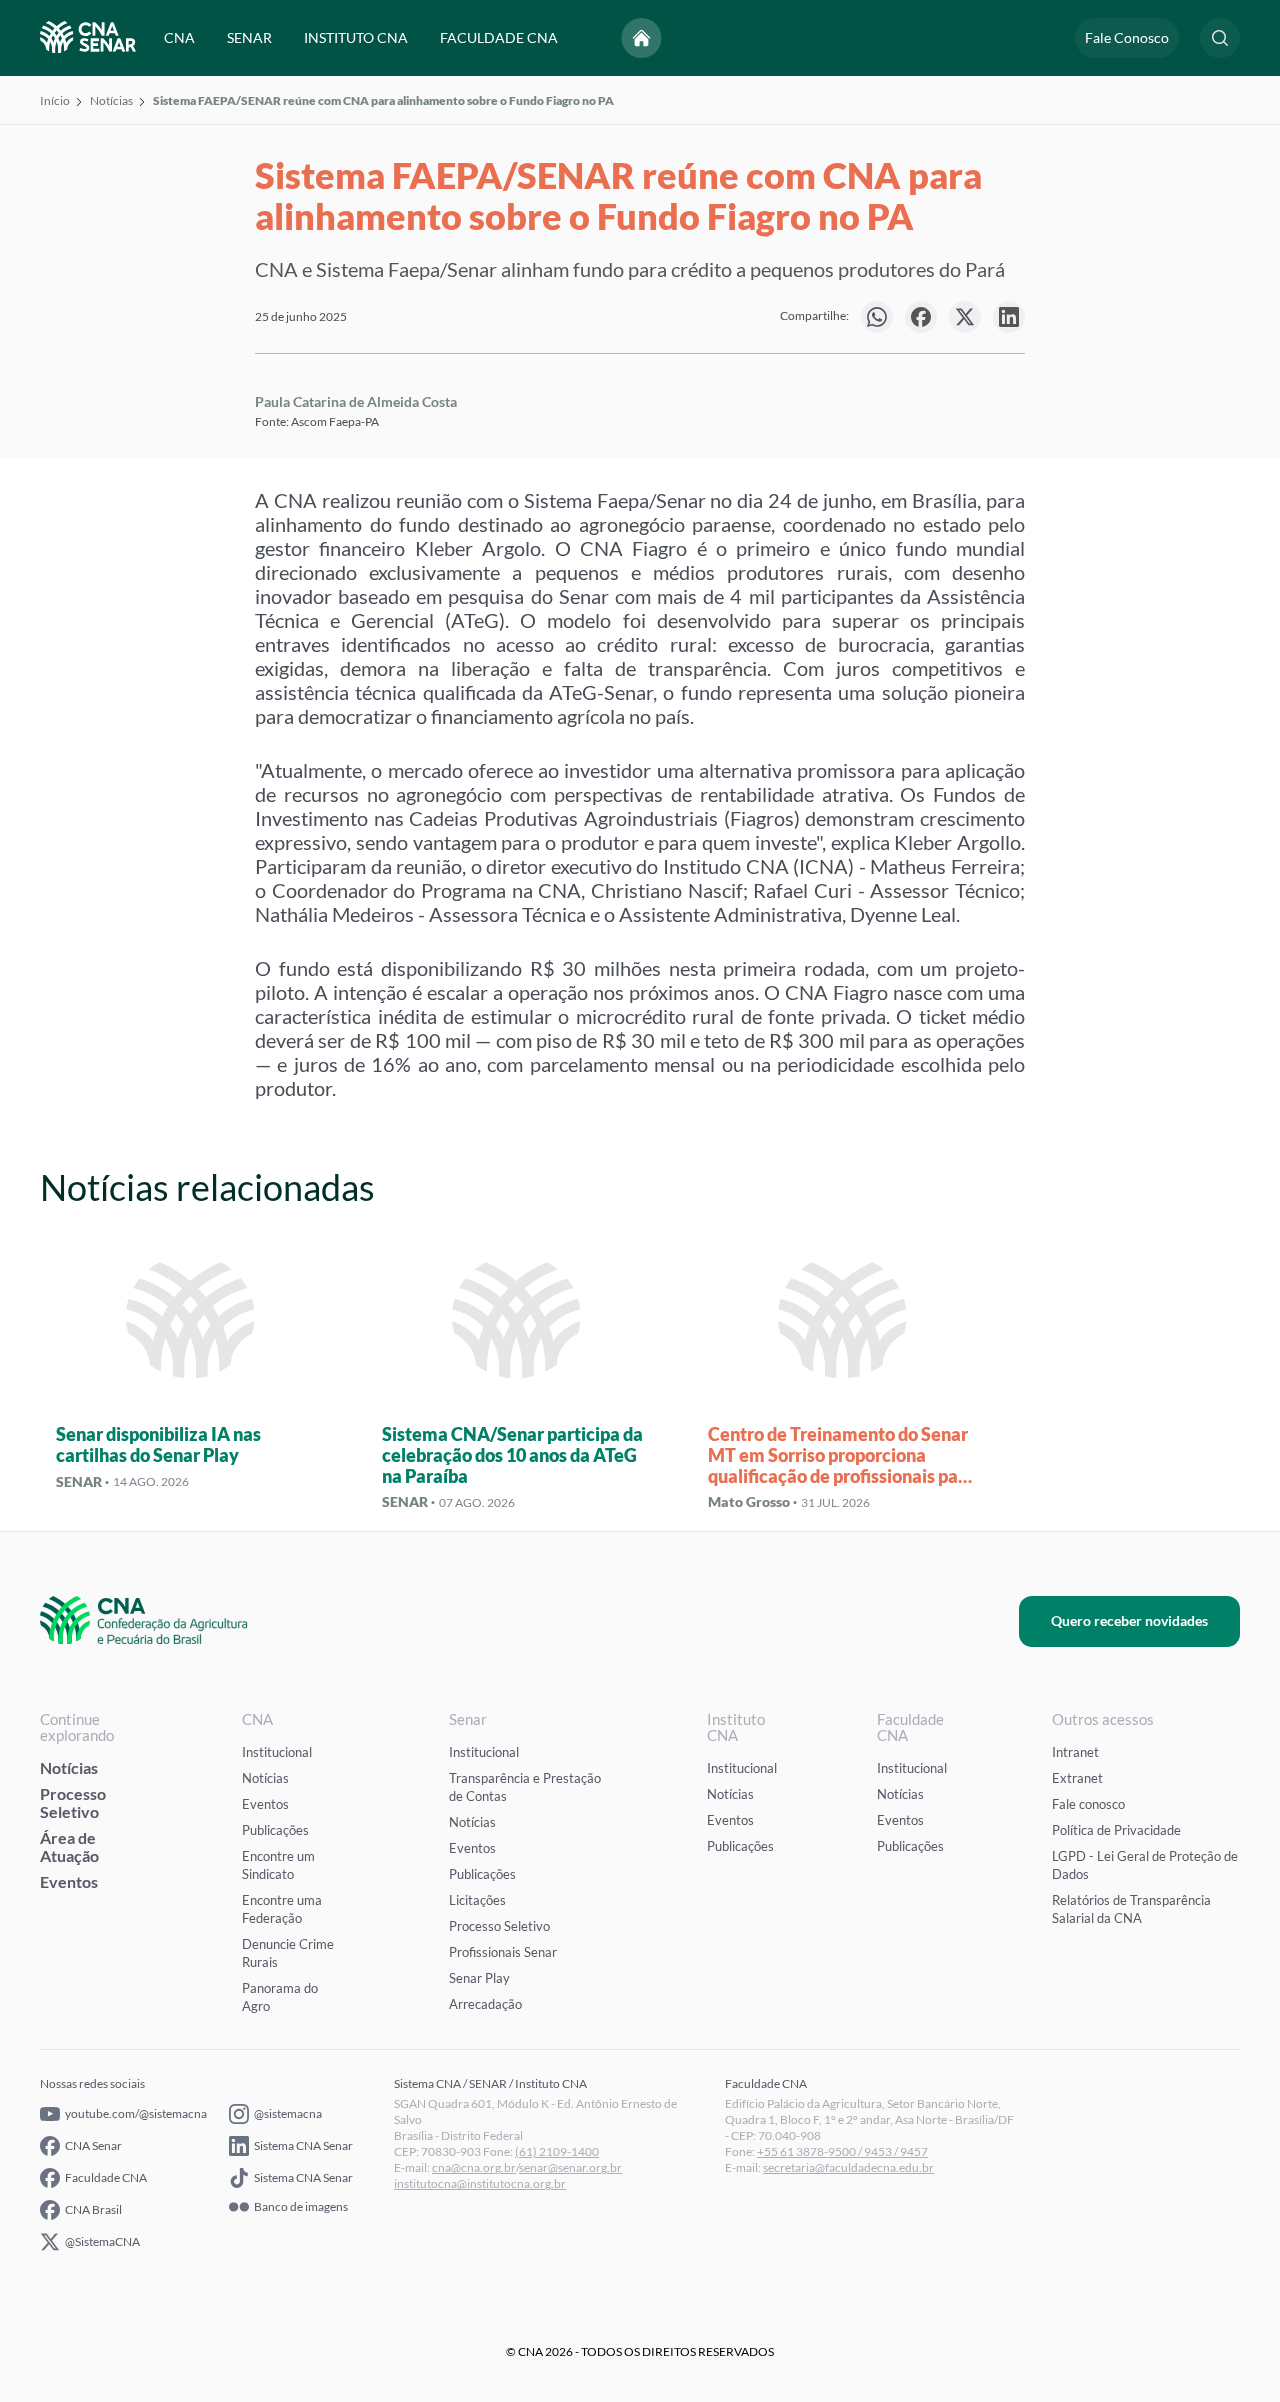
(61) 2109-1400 (557, 2151)
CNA (179, 37)
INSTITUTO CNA (356, 37)
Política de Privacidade (1116, 1830)
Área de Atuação (69, 1846)
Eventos (69, 1881)
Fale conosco (1088, 1804)
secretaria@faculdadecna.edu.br (848, 2167)
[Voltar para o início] (642, 38)
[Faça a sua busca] (1220, 38)
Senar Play (479, 1978)
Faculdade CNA (106, 2177)
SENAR (249, 37)
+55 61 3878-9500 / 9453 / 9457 (842, 2151)
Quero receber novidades (1129, 1620)
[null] (877, 317)
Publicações (275, 1830)
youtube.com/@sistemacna (136, 2113)
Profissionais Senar (503, 1952)
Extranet (1077, 1778)
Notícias (111, 100)
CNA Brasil (93, 2209)
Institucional (277, 1752)
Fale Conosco (1127, 37)
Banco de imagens (301, 2207)
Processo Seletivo (73, 1802)
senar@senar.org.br (570, 2167)
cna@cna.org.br (474, 2167)
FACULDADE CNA (499, 37)
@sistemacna (288, 2113)
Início (55, 100)
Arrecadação (485, 2004)
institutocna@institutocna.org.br (480, 2183)
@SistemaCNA (102, 2241)
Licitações (477, 1900)
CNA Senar (93, 2145)
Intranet (1075, 1752)
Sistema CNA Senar (303, 2145)
